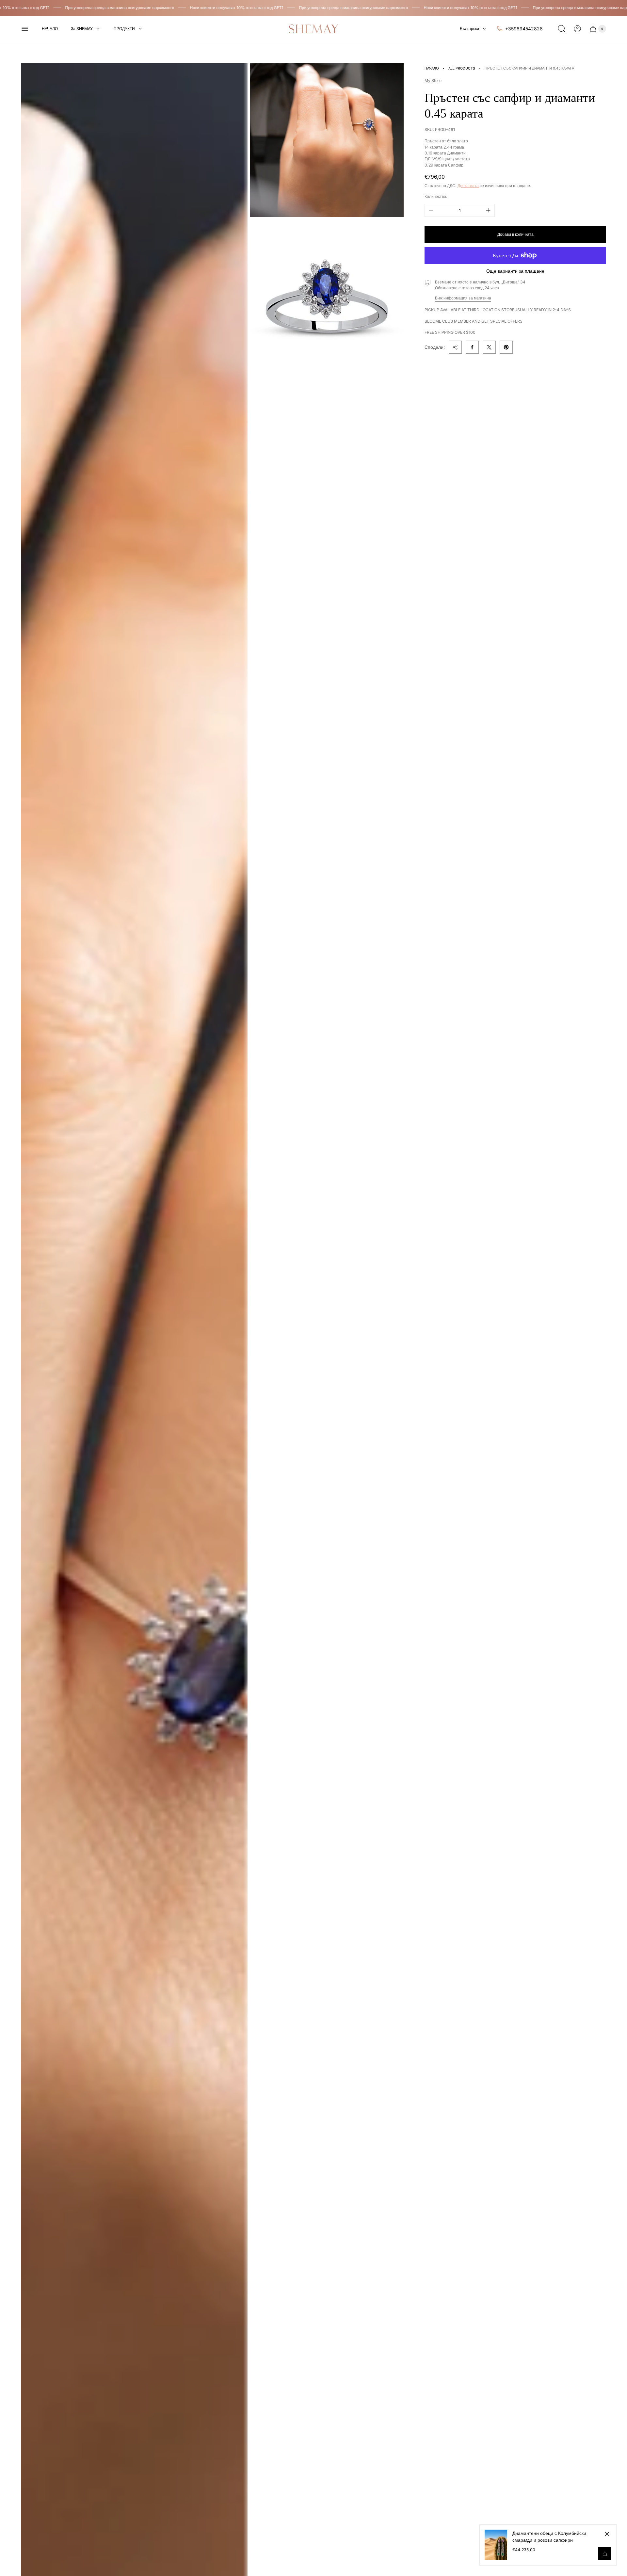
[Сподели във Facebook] (472, 347)
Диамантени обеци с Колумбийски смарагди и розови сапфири (549, 2536)
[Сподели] (455, 347)
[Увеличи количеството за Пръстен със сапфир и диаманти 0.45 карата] (488, 210)
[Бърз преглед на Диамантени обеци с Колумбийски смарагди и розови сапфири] (605, 2554)
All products (462, 68)
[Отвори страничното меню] (25, 29)
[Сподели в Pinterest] (506, 347)
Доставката (468, 186)
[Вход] (577, 29)
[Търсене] (562, 29)
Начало (432, 68)
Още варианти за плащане (515, 271)
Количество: (436, 196)
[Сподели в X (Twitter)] (489, 347)
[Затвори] (607, 2534)
